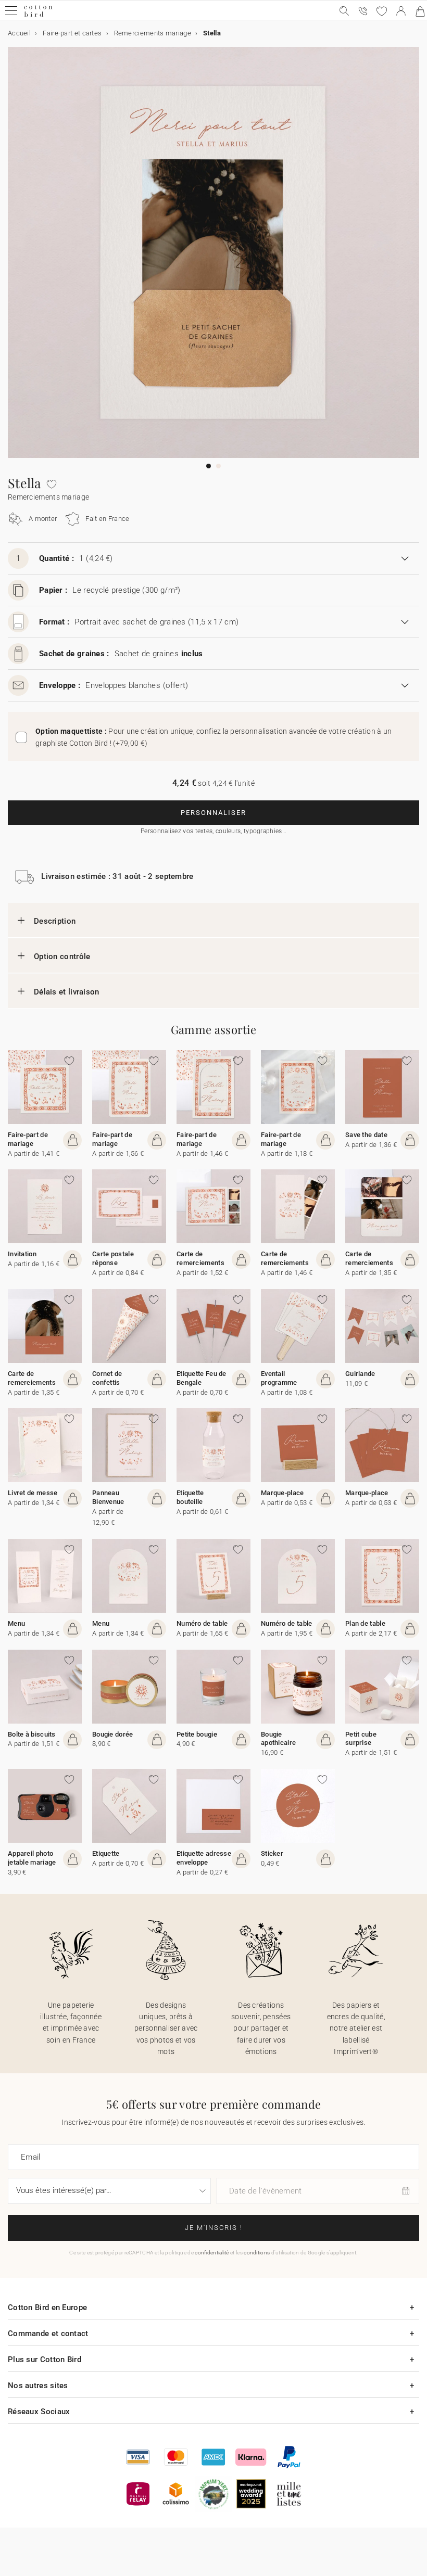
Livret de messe (33, 1493)
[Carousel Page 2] (218, 466)
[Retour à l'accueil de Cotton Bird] (38, 15)
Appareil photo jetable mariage (32, 1858)
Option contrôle (62, 957)
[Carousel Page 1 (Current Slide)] (209, 466)
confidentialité (212, 2253)
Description (55, 921)
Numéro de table (202, 1623)
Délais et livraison (67, 992)
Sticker (272, 1853)
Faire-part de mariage (28, 1139)
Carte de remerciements (200, 1258)
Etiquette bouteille (190, 1497)
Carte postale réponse (113, 1258)
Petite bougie (197, 1734)
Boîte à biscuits (32, 1734)
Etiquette (106, 1853)
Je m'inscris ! (214, 2228)
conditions (257, 2253)
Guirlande (360, 1374)
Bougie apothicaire (278, 1739)
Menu (16, 1623)
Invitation (22, 1254)
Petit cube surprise (361, 1739)
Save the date (366, 1135)
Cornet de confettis (107, 1378)
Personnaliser (213, 813)
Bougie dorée (113, 1734)
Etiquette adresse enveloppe (204, 1858)
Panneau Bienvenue (108, 1497)
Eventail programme (279, 1378)
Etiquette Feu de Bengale (202, 1378)
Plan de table (365, 1623)
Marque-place (282, 1493)
